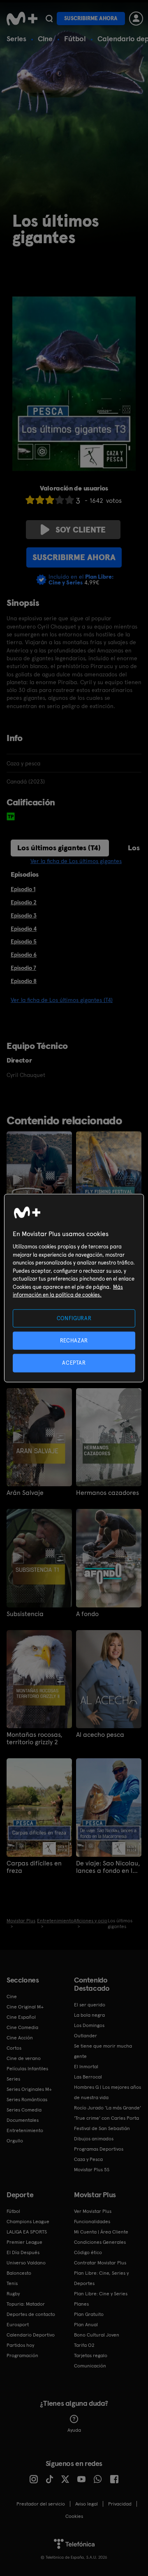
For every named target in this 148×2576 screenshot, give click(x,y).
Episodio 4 (24, 929)
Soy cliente (81, 530)
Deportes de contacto (31, 2314)
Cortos (14, 2048)
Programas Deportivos (99, 2149)
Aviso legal (87, 2504)
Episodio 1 (23, 889)
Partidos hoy (20, 2345)
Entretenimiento (25, 2130)
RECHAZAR (74, 1341)
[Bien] (60, 500)
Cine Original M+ (25, 2007)
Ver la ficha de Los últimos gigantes (76, 861)
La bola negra (89, 2015)
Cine (45, 39)
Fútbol (75, 39)
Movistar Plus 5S (92, 2170)
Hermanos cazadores (108, 1493)
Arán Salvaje (25, 1493)
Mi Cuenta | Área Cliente (101, 2232)
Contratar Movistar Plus (100, 2263)
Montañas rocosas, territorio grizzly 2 (35, 1738)
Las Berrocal (88, 2077)
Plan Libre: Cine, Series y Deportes (101, 2278)
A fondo (87, 1614)
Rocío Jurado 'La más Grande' (108, 2108)
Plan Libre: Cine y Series (101, 2294)
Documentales (23, 2120)
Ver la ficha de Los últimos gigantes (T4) (62, 1000)
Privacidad (120, 2504)
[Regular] (50, 500)
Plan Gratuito (89, 2314)
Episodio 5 (24, 941)
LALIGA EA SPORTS (27, 2232)
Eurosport (18, 2325)
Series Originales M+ (29, 2089)
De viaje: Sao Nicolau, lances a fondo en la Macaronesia (108, 1867)
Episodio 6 (24, 955)
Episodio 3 (24, 915)
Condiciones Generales (100, 2242)
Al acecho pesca (100, 1735)
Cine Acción (20, 2038)
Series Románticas (27, 2100)
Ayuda (74, 2430)
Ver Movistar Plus (93, 2211)
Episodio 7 (23, 968)
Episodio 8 (24, 981)
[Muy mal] (30, 500)
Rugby (13, 2294)
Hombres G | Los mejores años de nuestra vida (108, 2092)
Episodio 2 (24, 902)
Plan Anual (86, 2325)
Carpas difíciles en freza (34, 1867)
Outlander (86, 2036)
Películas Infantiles (27, 2069)
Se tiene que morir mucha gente (103, 2051)
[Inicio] (22, 19)
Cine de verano (24, 2058)
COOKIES (74, 2516)
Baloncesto (19, 2273)
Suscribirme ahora (91, 18)
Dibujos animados (94, 2139)
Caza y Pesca (88, 2159)
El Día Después (23, 2252)
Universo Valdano (26, 2263)
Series (16, 39)
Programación (22, 2355)
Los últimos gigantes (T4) (59, 848)
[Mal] (40, 500)
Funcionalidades (92, 2222)
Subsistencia (25, 1614)
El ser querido (90, 2005)
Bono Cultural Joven (97, 2335)
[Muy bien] (69, 500)
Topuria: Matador (26, 2304)
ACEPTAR (74, 1363)
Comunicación (90, 2366)
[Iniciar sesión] (136, 19)
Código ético (88, 2252)
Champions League (28, 2222)
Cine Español (21, 2017)
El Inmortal (86, 2067)
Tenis (12, 2283)
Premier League (24, 2242)
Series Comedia (24, 2110)
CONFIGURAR (74, 1318)
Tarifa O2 (84, 2345)
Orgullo (15, 2141)
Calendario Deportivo (31, 2335)
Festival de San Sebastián (102, 2128)
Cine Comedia (22, 2027)
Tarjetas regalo (91, 2355)
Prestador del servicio (41, 2504)
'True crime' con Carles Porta (106, 2118)
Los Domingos (89, 2025)
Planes (81, 2304)
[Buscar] (49, 19)
